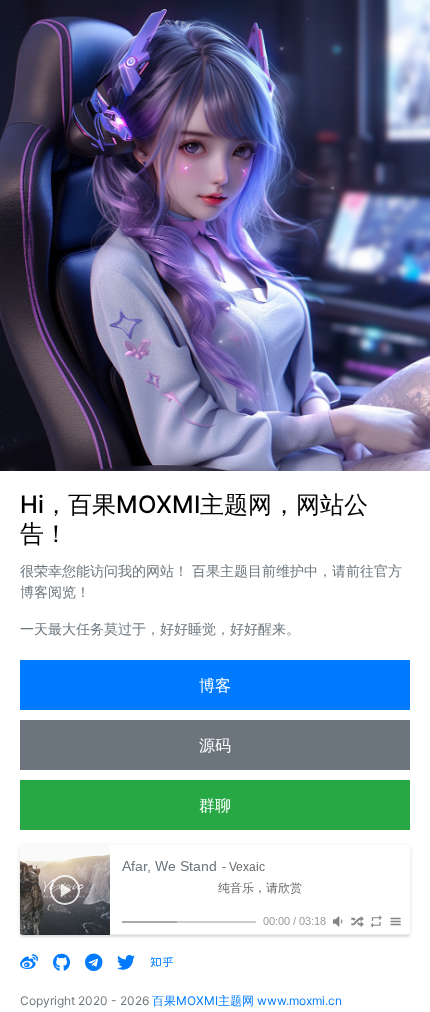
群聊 (215, 805)
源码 (215, 745)
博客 (215, 685)
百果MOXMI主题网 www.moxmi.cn (247, 1000)
